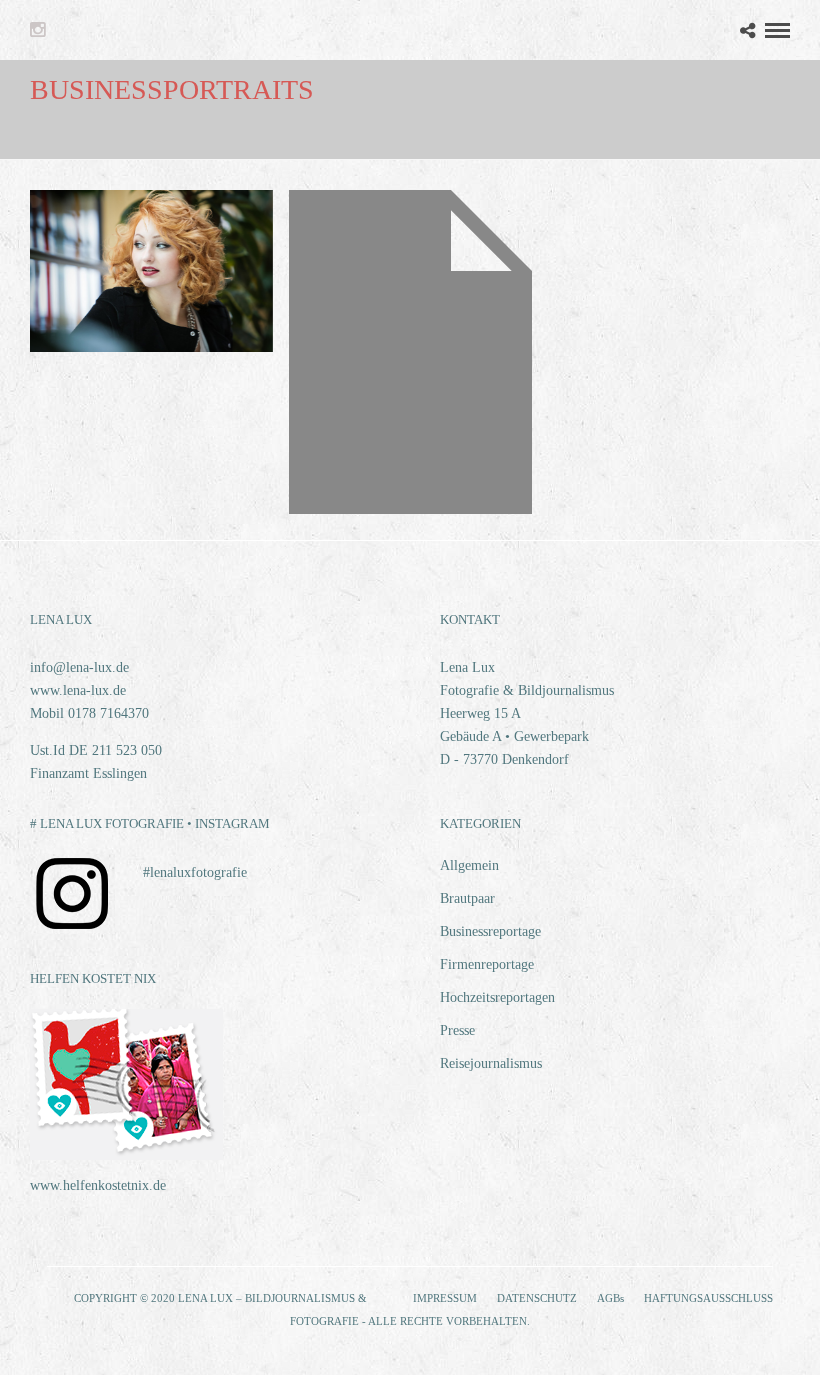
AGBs (610, 1298)
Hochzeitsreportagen (497, 997)
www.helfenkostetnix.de (98, 1185)
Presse (457, 1030)
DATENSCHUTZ (537, 1298)
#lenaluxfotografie (195, 872)
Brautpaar (467, 898)
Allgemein (469, 865)
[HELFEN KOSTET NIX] (126, 1155)
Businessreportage (490, 931)
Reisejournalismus (491, 1063)
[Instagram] (37, 30)
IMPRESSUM (445, 1298)
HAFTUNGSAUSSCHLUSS (708, 1298)
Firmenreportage (487, 964)
